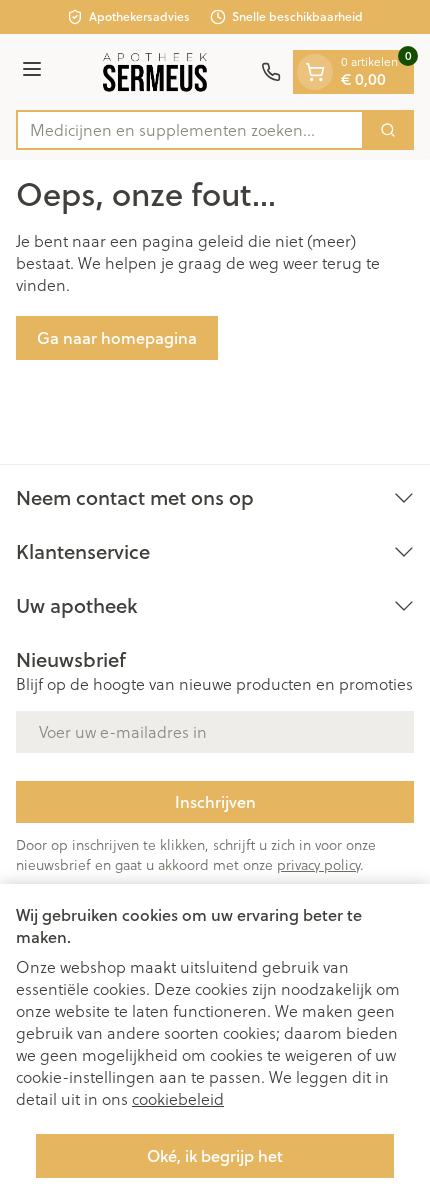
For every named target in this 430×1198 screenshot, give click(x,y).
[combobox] (190, 130)
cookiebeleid (178, 1098)
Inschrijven (215, 801)
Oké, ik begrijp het (215, 1155)
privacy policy (318, 864)
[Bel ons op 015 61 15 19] (271, 72)
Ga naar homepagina (117, 337)
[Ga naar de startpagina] (154, 72)
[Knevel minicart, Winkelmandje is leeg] (315, 72)
